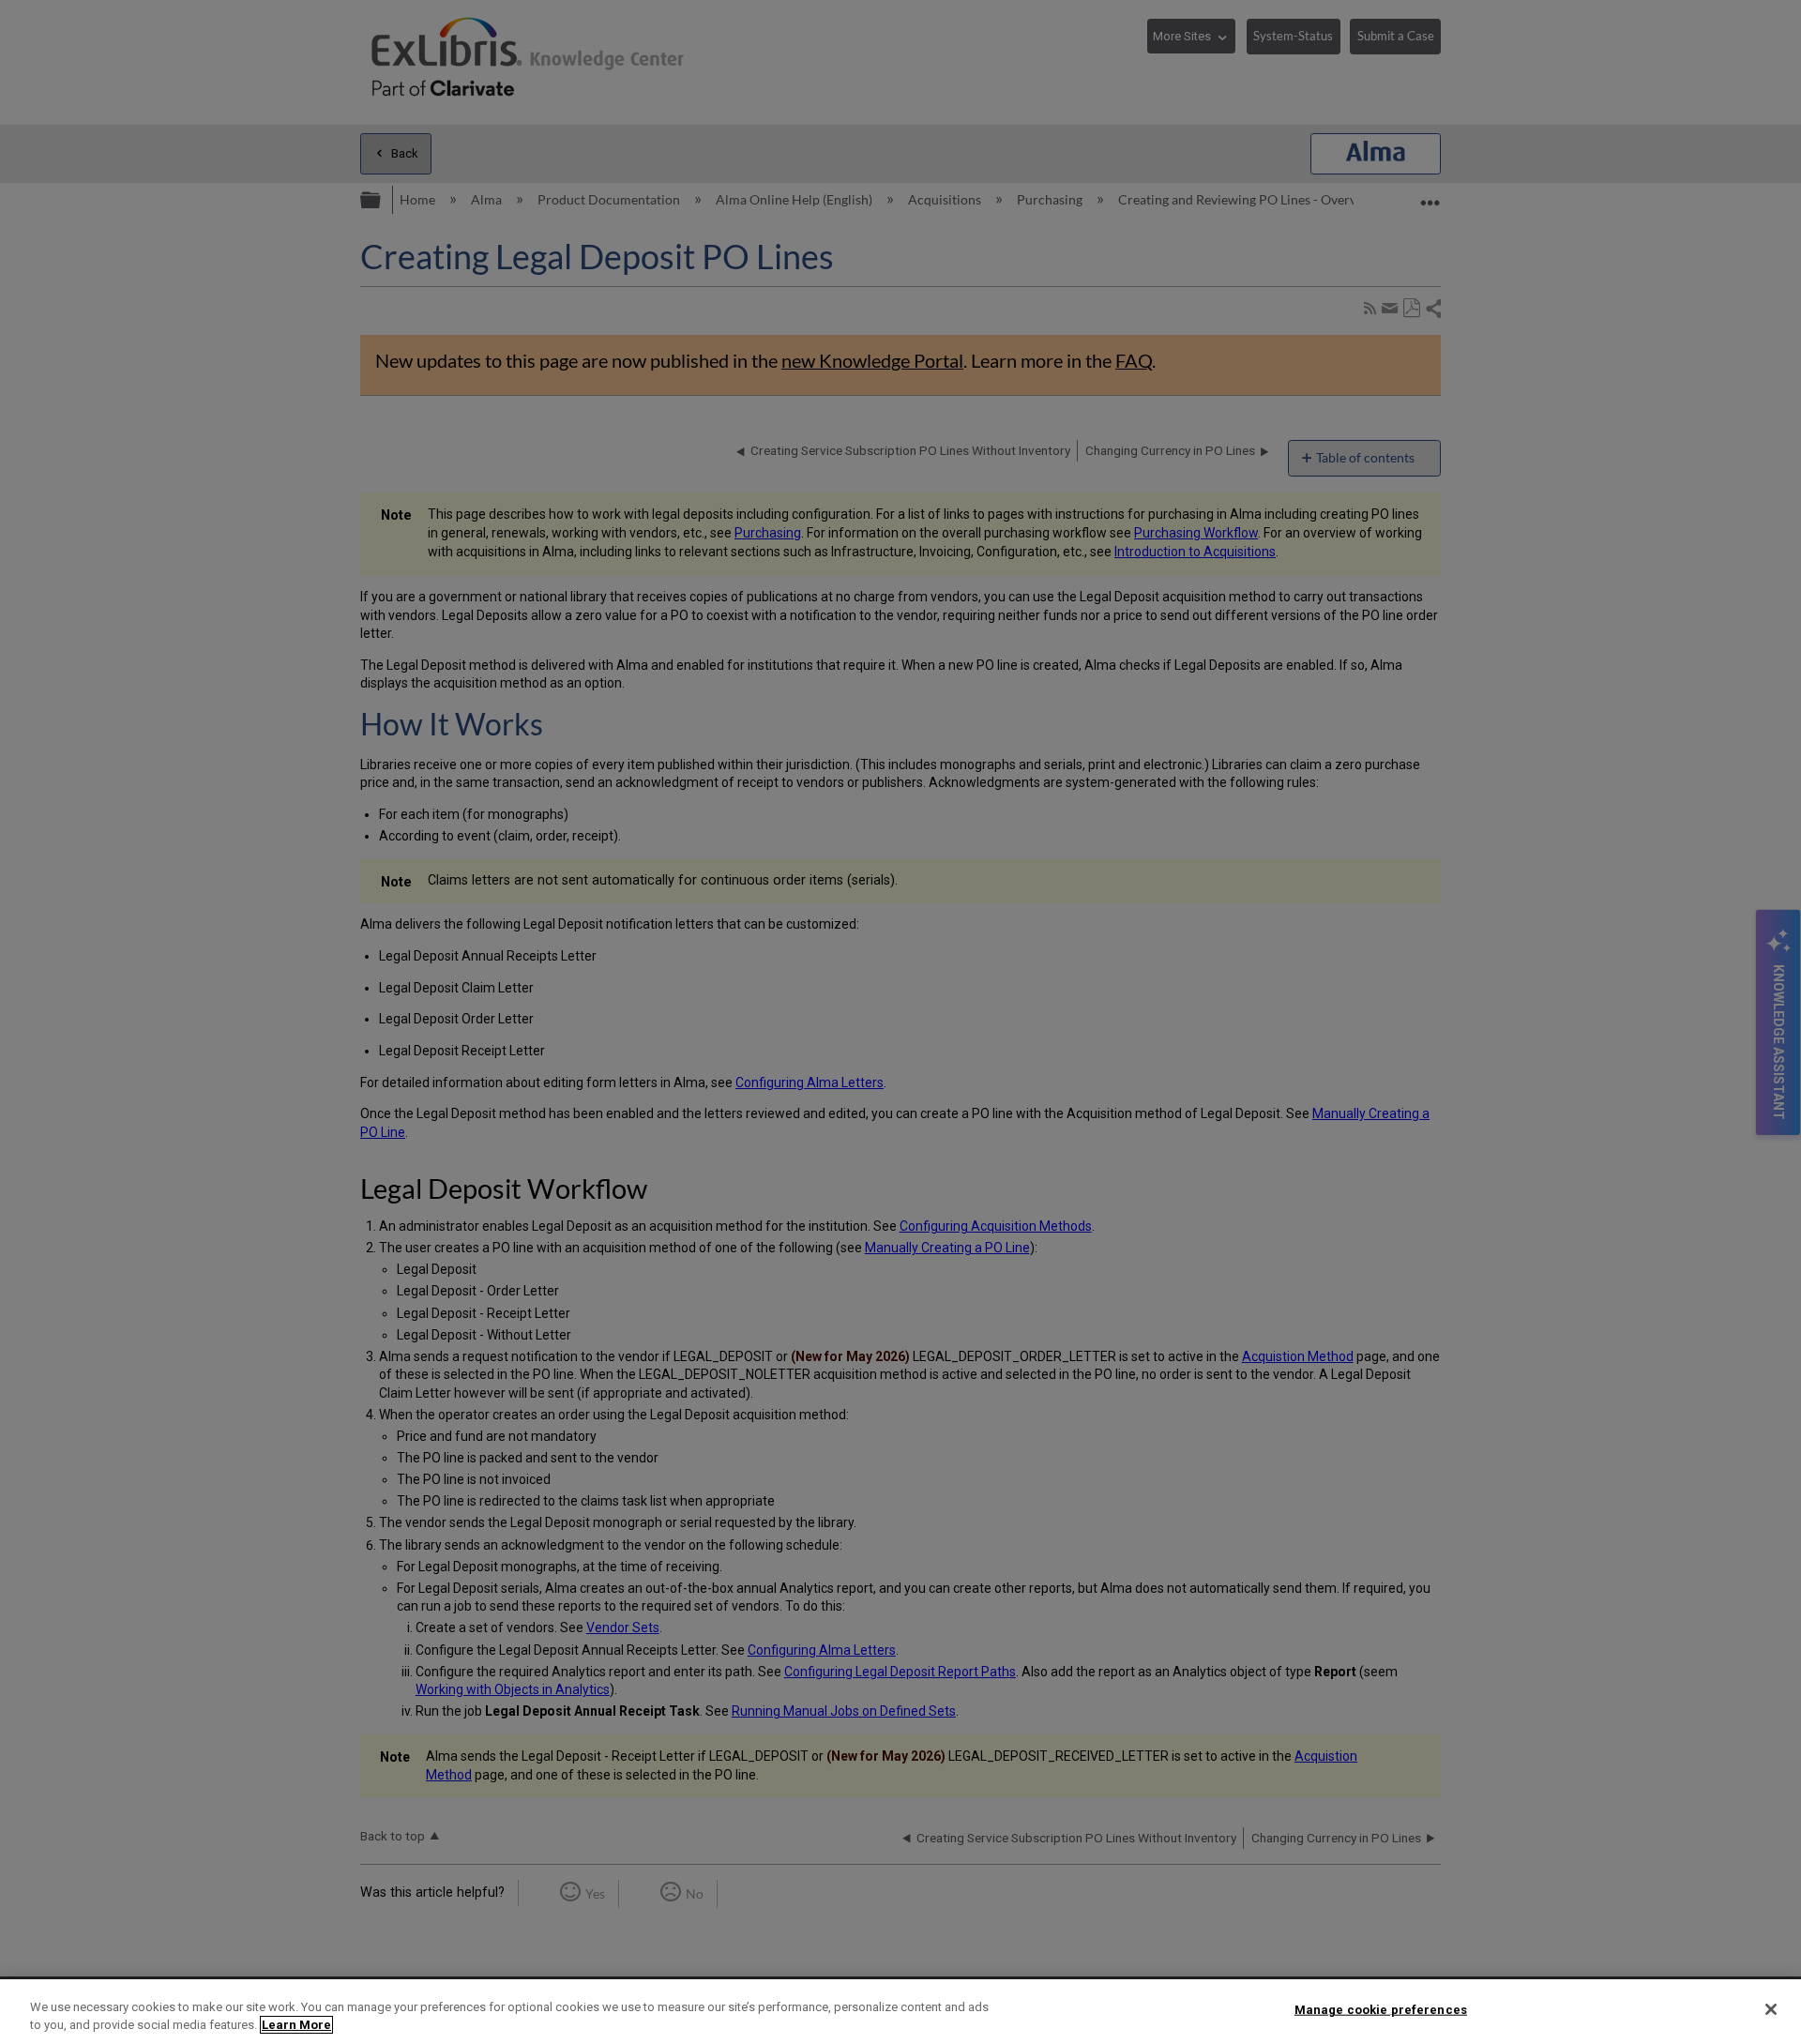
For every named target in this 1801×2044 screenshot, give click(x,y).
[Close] (1771, 2009)
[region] (900, 2012)
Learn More (296, 2025)
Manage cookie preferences (1381, 2010)
